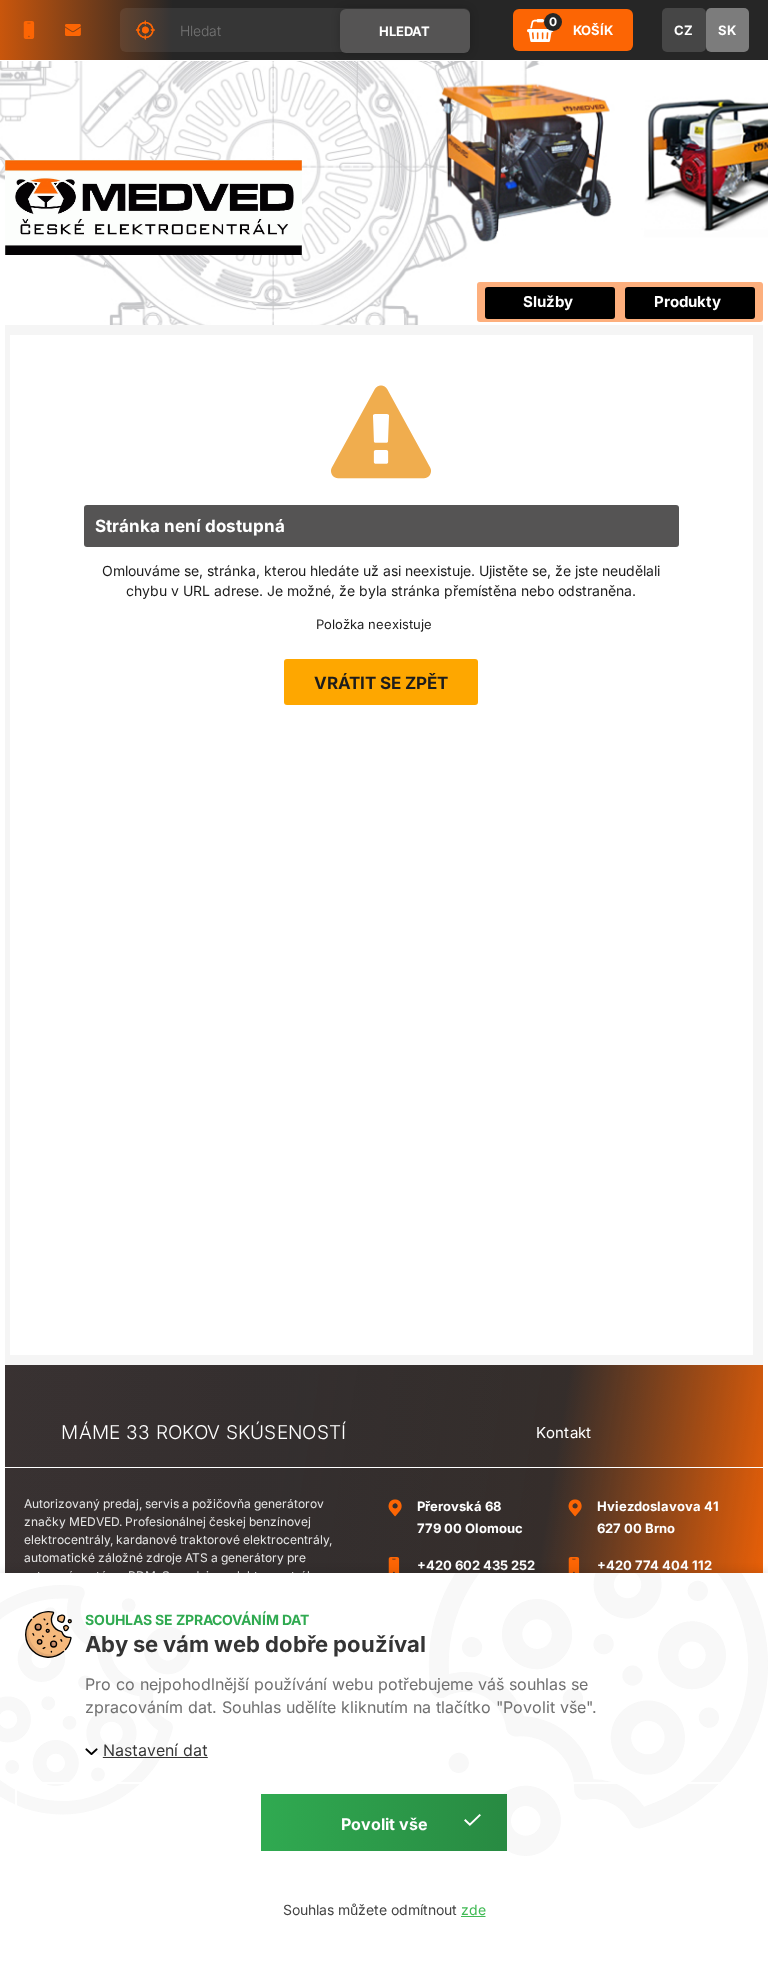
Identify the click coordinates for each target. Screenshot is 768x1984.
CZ (683, 30)
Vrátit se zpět (381, 683)
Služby (548, 301)
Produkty (687, 301)
